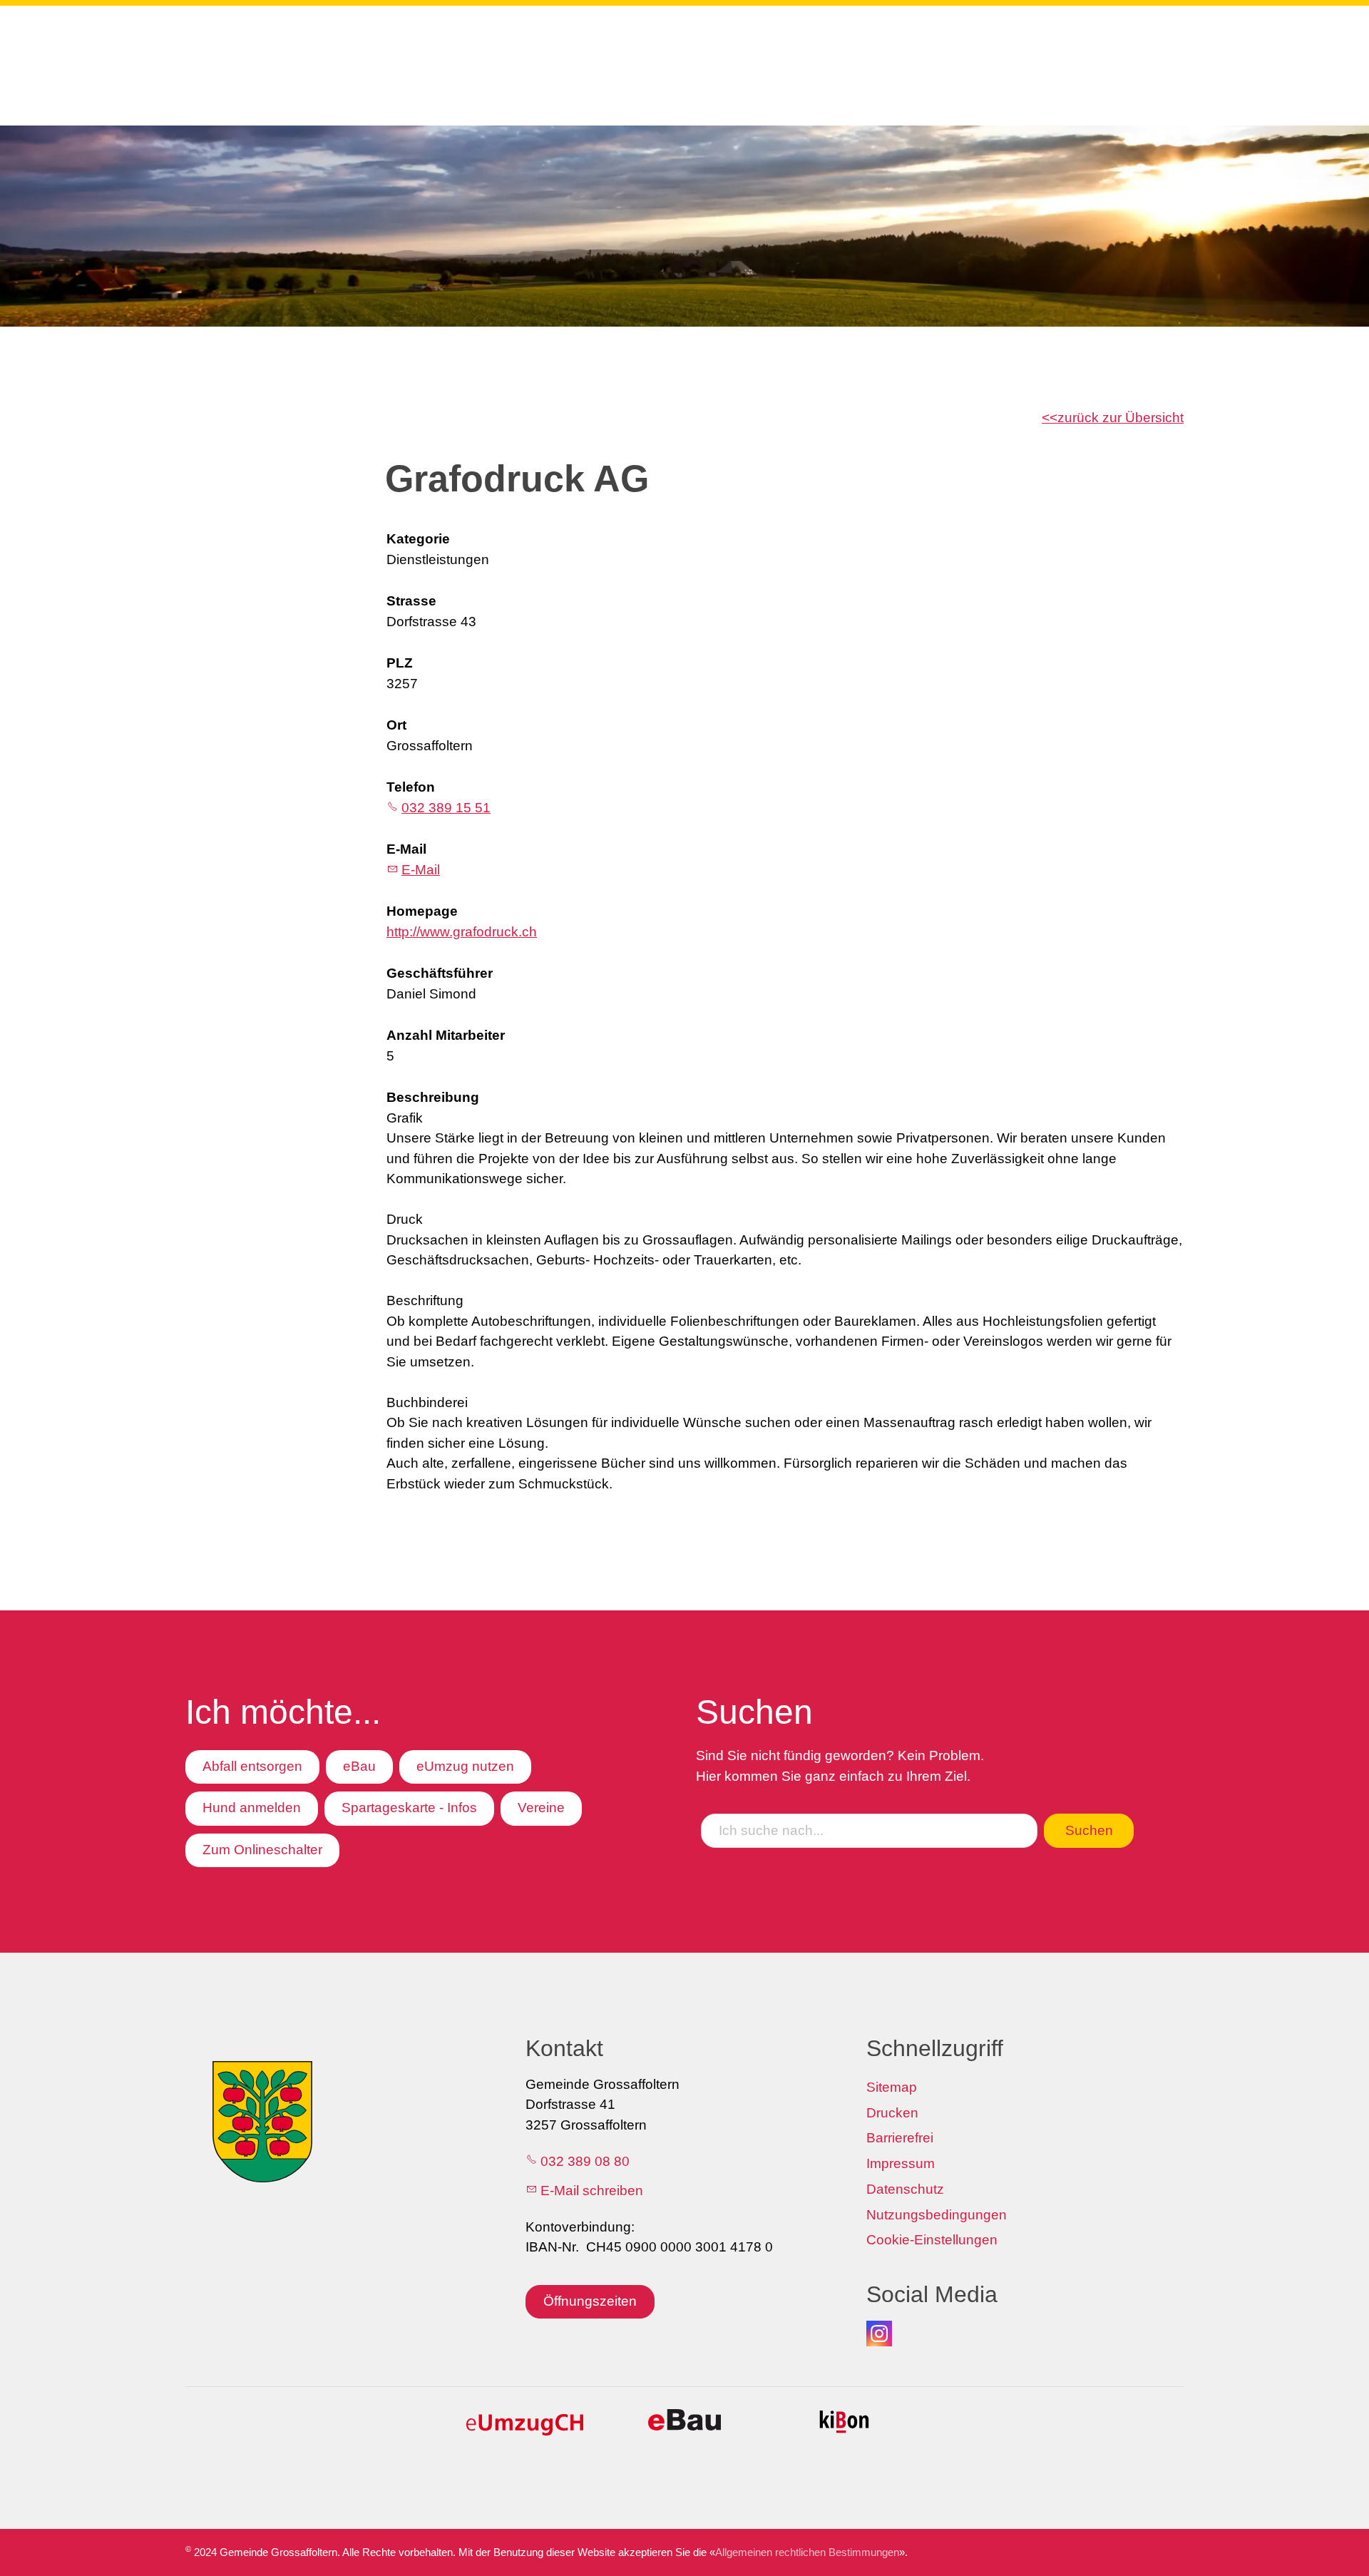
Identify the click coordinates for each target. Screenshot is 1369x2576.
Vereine (541, 1808)
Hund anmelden (252, 1808)
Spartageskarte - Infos (409, 1808)
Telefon (411, 787)
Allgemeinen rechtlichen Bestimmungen (807, 2552)
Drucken (892, 2113)
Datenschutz (905, 2189)
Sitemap (892, 2087)
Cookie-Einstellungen (932, 2240)
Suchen (1089, 1830)
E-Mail (406, 849)
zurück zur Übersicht (1121, 418)
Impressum (901, 2163)
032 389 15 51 (446, 808)
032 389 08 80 (585, 2161)
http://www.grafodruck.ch (462, 932)
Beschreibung (433, 1097)
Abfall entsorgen (252, 1766)
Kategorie (418, 539)
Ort (396, 725)
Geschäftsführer (440, 973)
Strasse (411, 601)
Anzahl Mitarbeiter (446, 1035)
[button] (879, 2334)
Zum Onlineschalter (262, 1850)
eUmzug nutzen (465, 1766)
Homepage (422, 911)
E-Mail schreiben (592, 2191)
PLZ (400, 663)
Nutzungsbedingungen (937, 2215)
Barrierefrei (900, 2138)
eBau (359, 1766)
